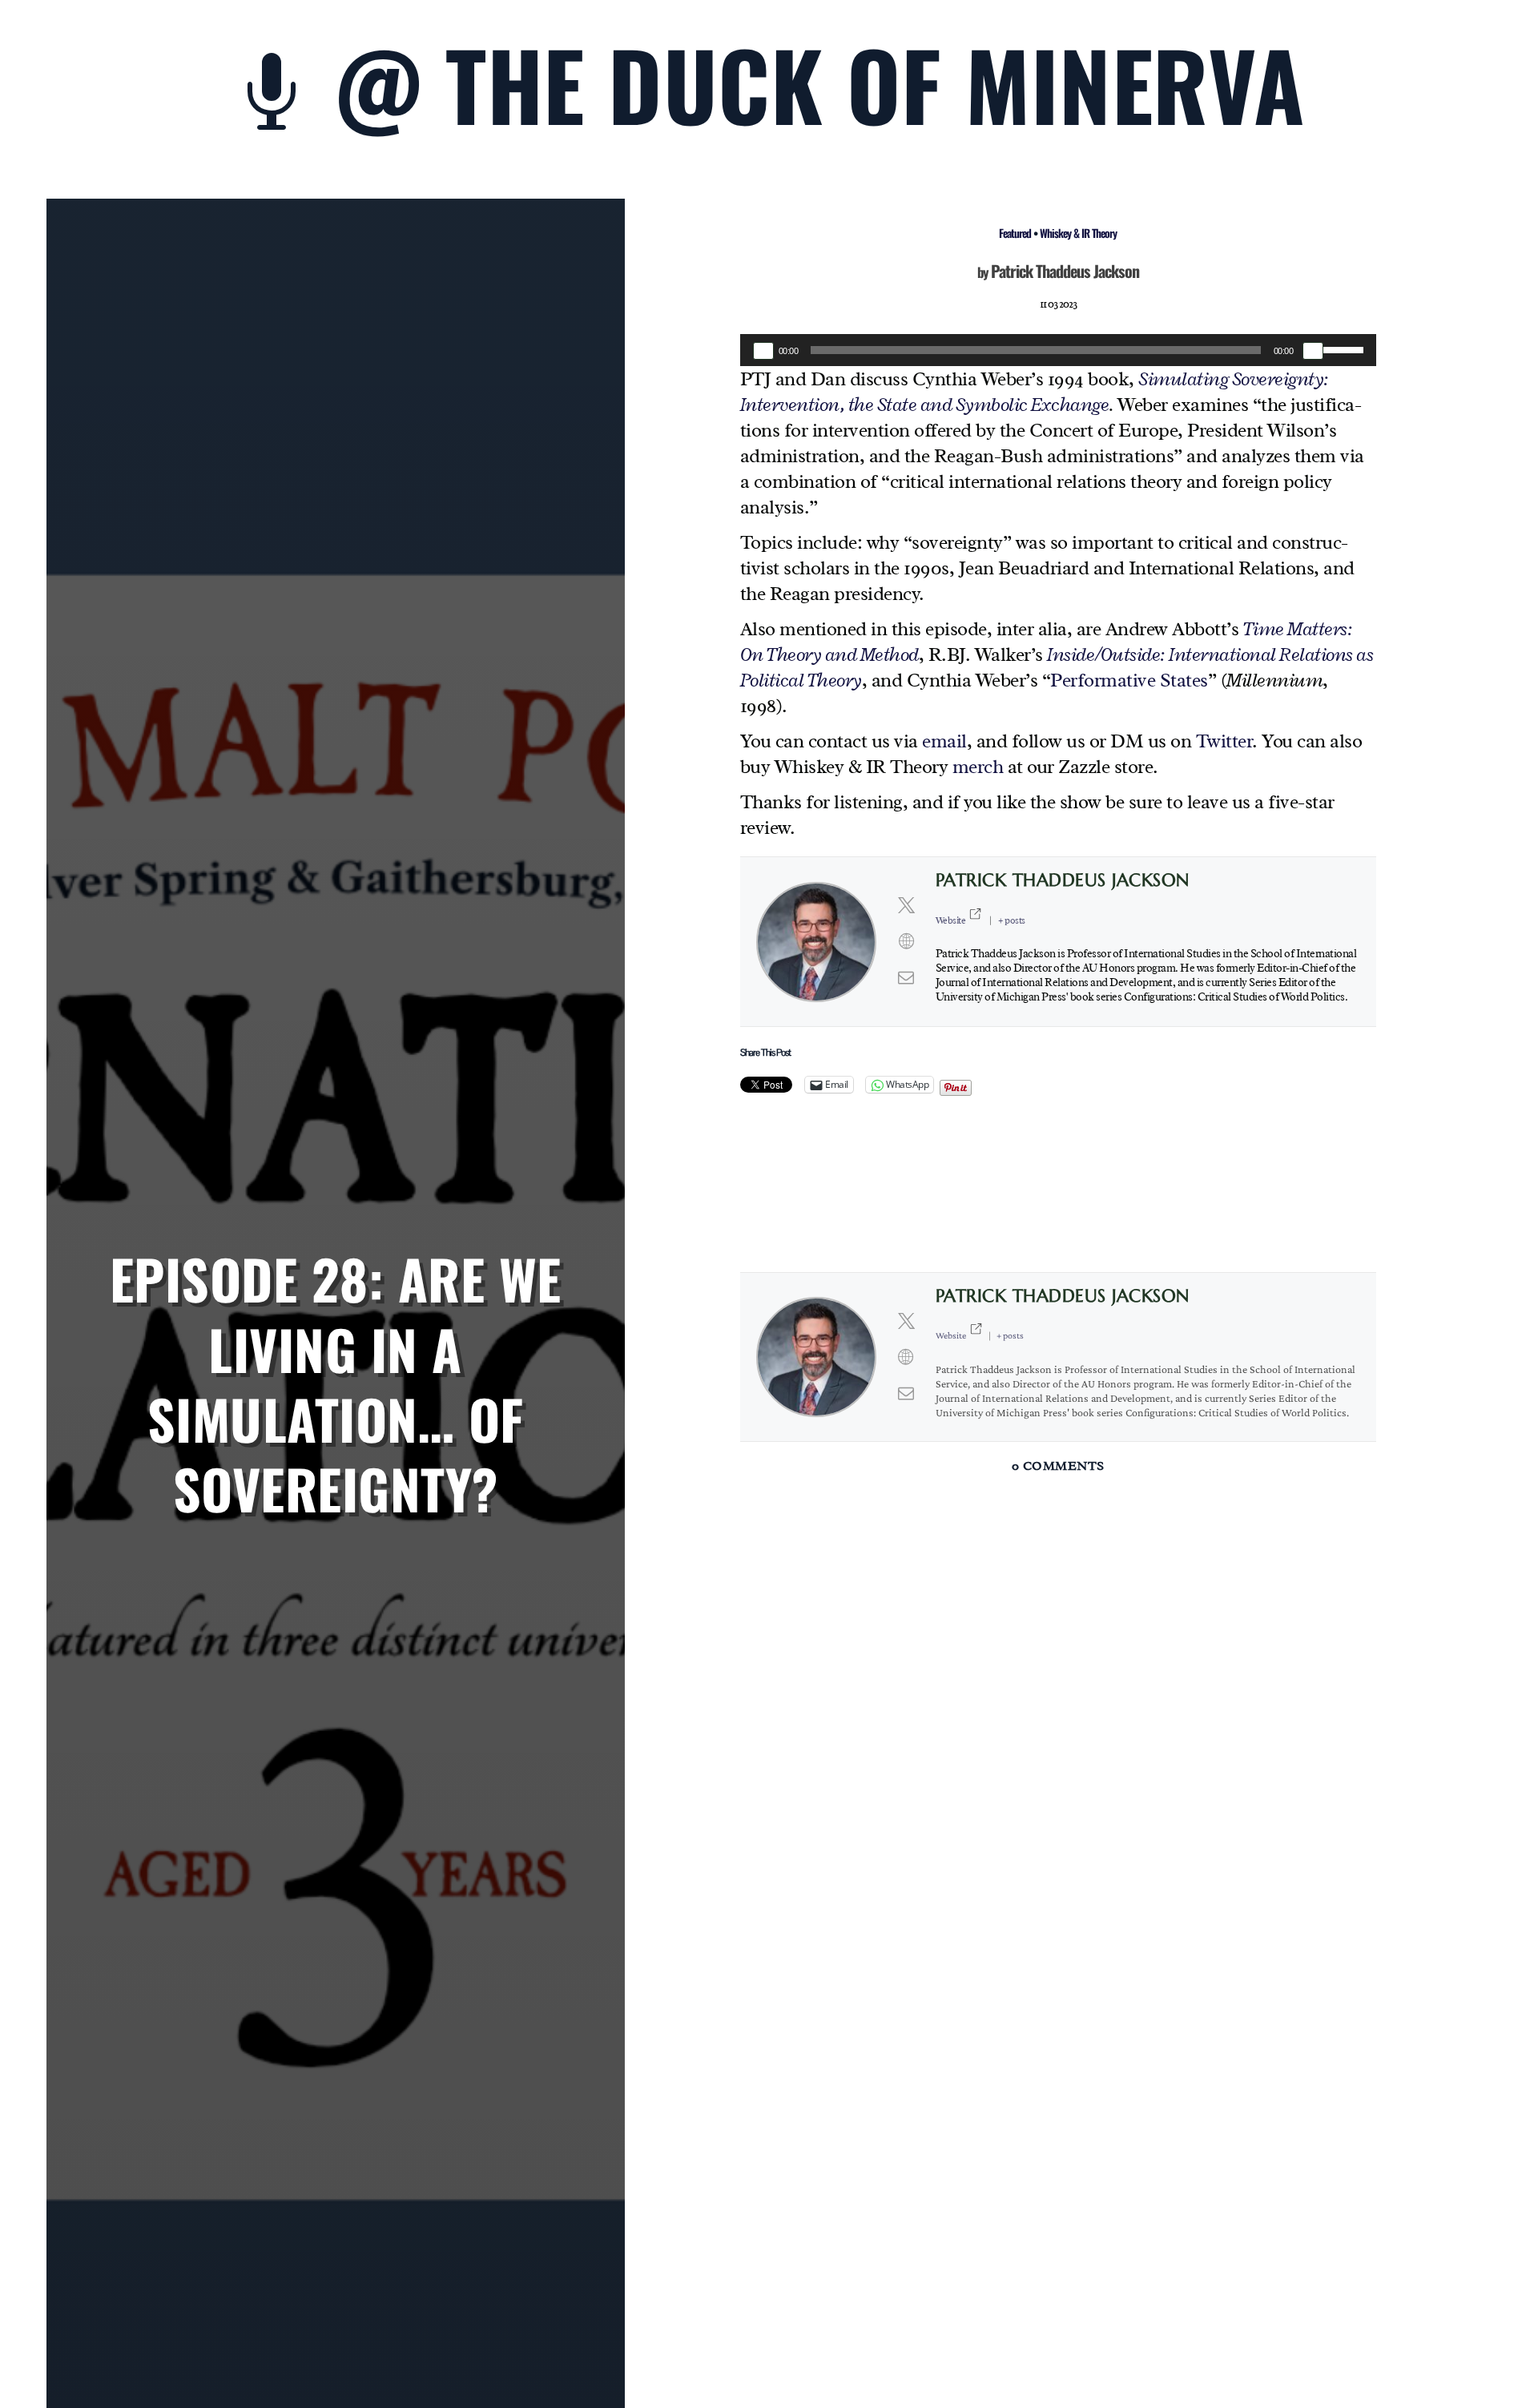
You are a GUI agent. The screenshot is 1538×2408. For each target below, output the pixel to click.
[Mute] (1313, 351)
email (944, 741)
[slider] (1346, 348)
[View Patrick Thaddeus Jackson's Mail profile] (906, 978)
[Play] (763, 351)
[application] (1058, 350)
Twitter (1224, 741)
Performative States (1129, 680)
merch (978, 767)
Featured (1015, 233)
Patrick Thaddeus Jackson (1065, 271)
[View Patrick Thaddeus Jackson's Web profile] (906, 942)
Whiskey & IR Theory (1078, 233)
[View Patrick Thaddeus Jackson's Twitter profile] (906, 906)
